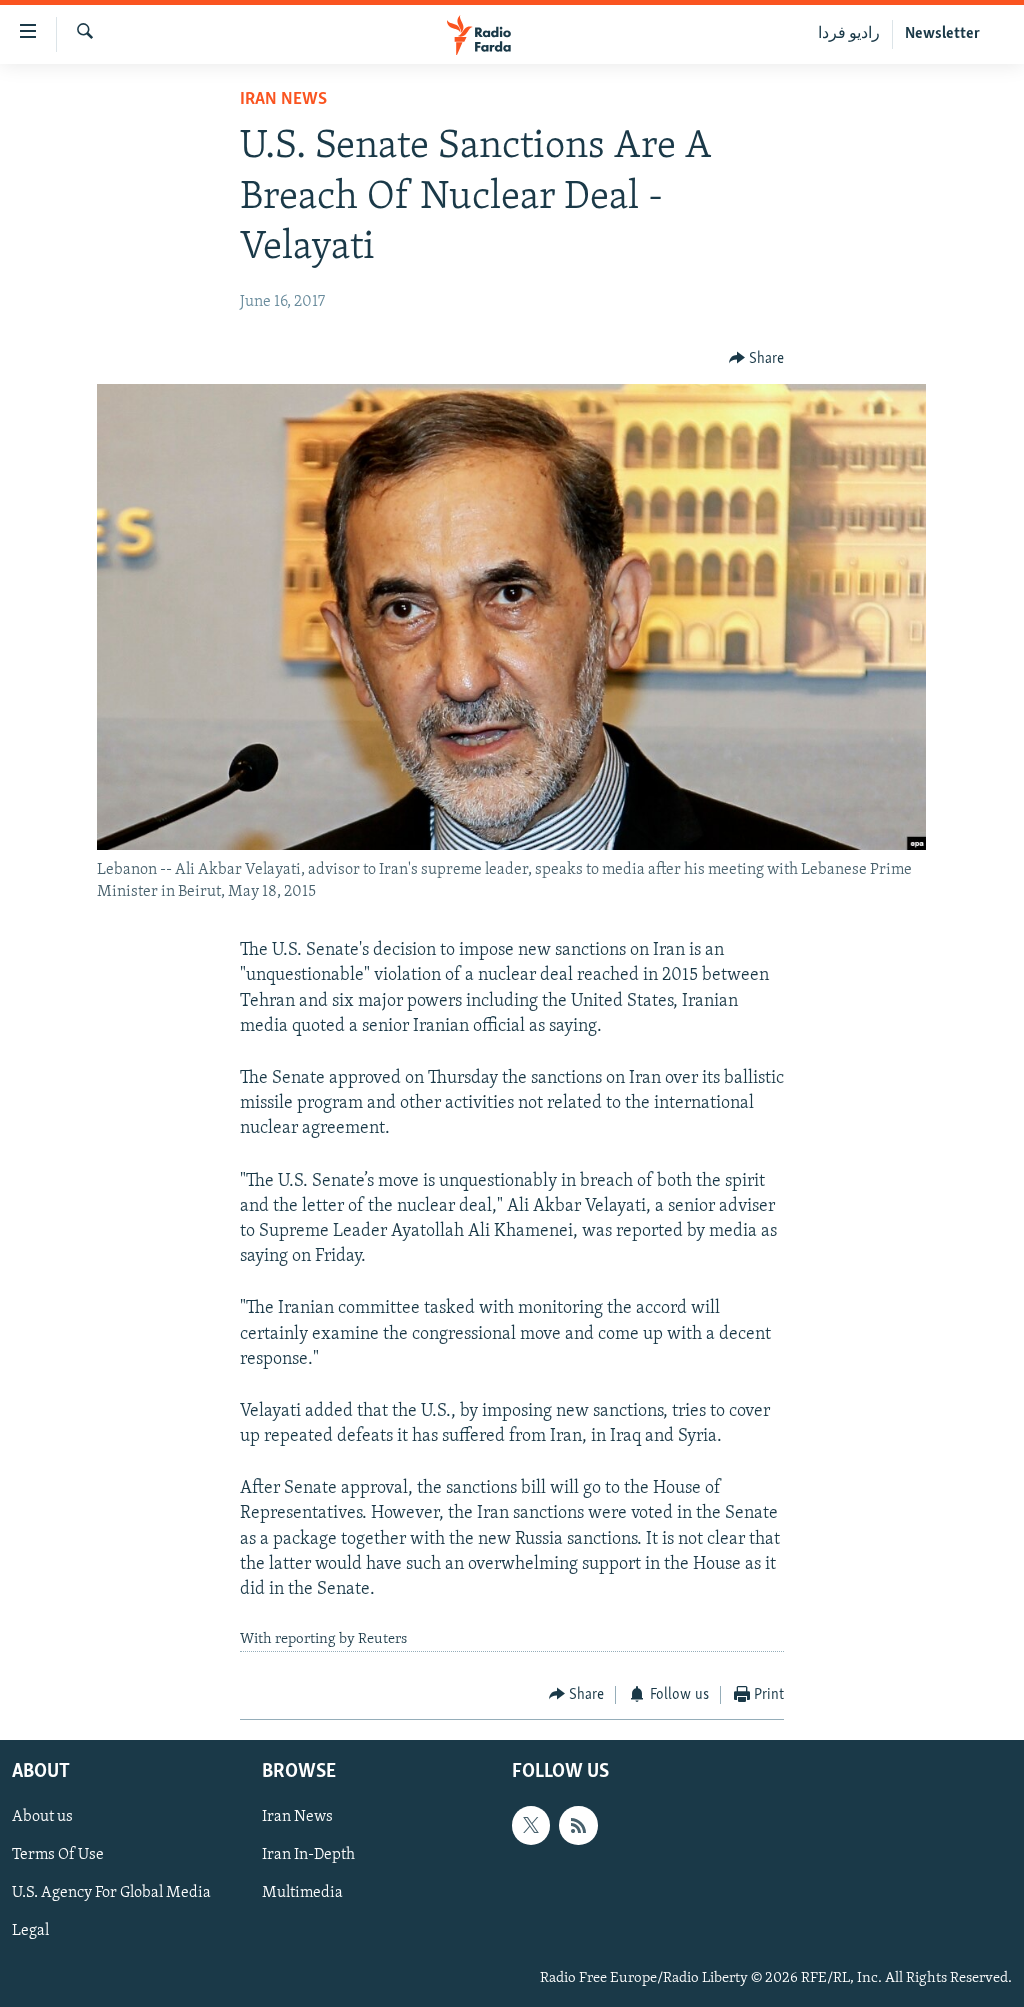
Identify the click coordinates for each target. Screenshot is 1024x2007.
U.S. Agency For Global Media (111, 1894)
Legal (30, 1932)
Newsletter (942, 34)
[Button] (757, 359)
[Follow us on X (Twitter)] (531, 1826)
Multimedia (302, 1894)
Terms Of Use (58, 1856)
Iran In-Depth (308, 1856)
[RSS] (578, 1826)
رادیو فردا (849, 34)
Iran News (283, 100)
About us (42, 1818)
